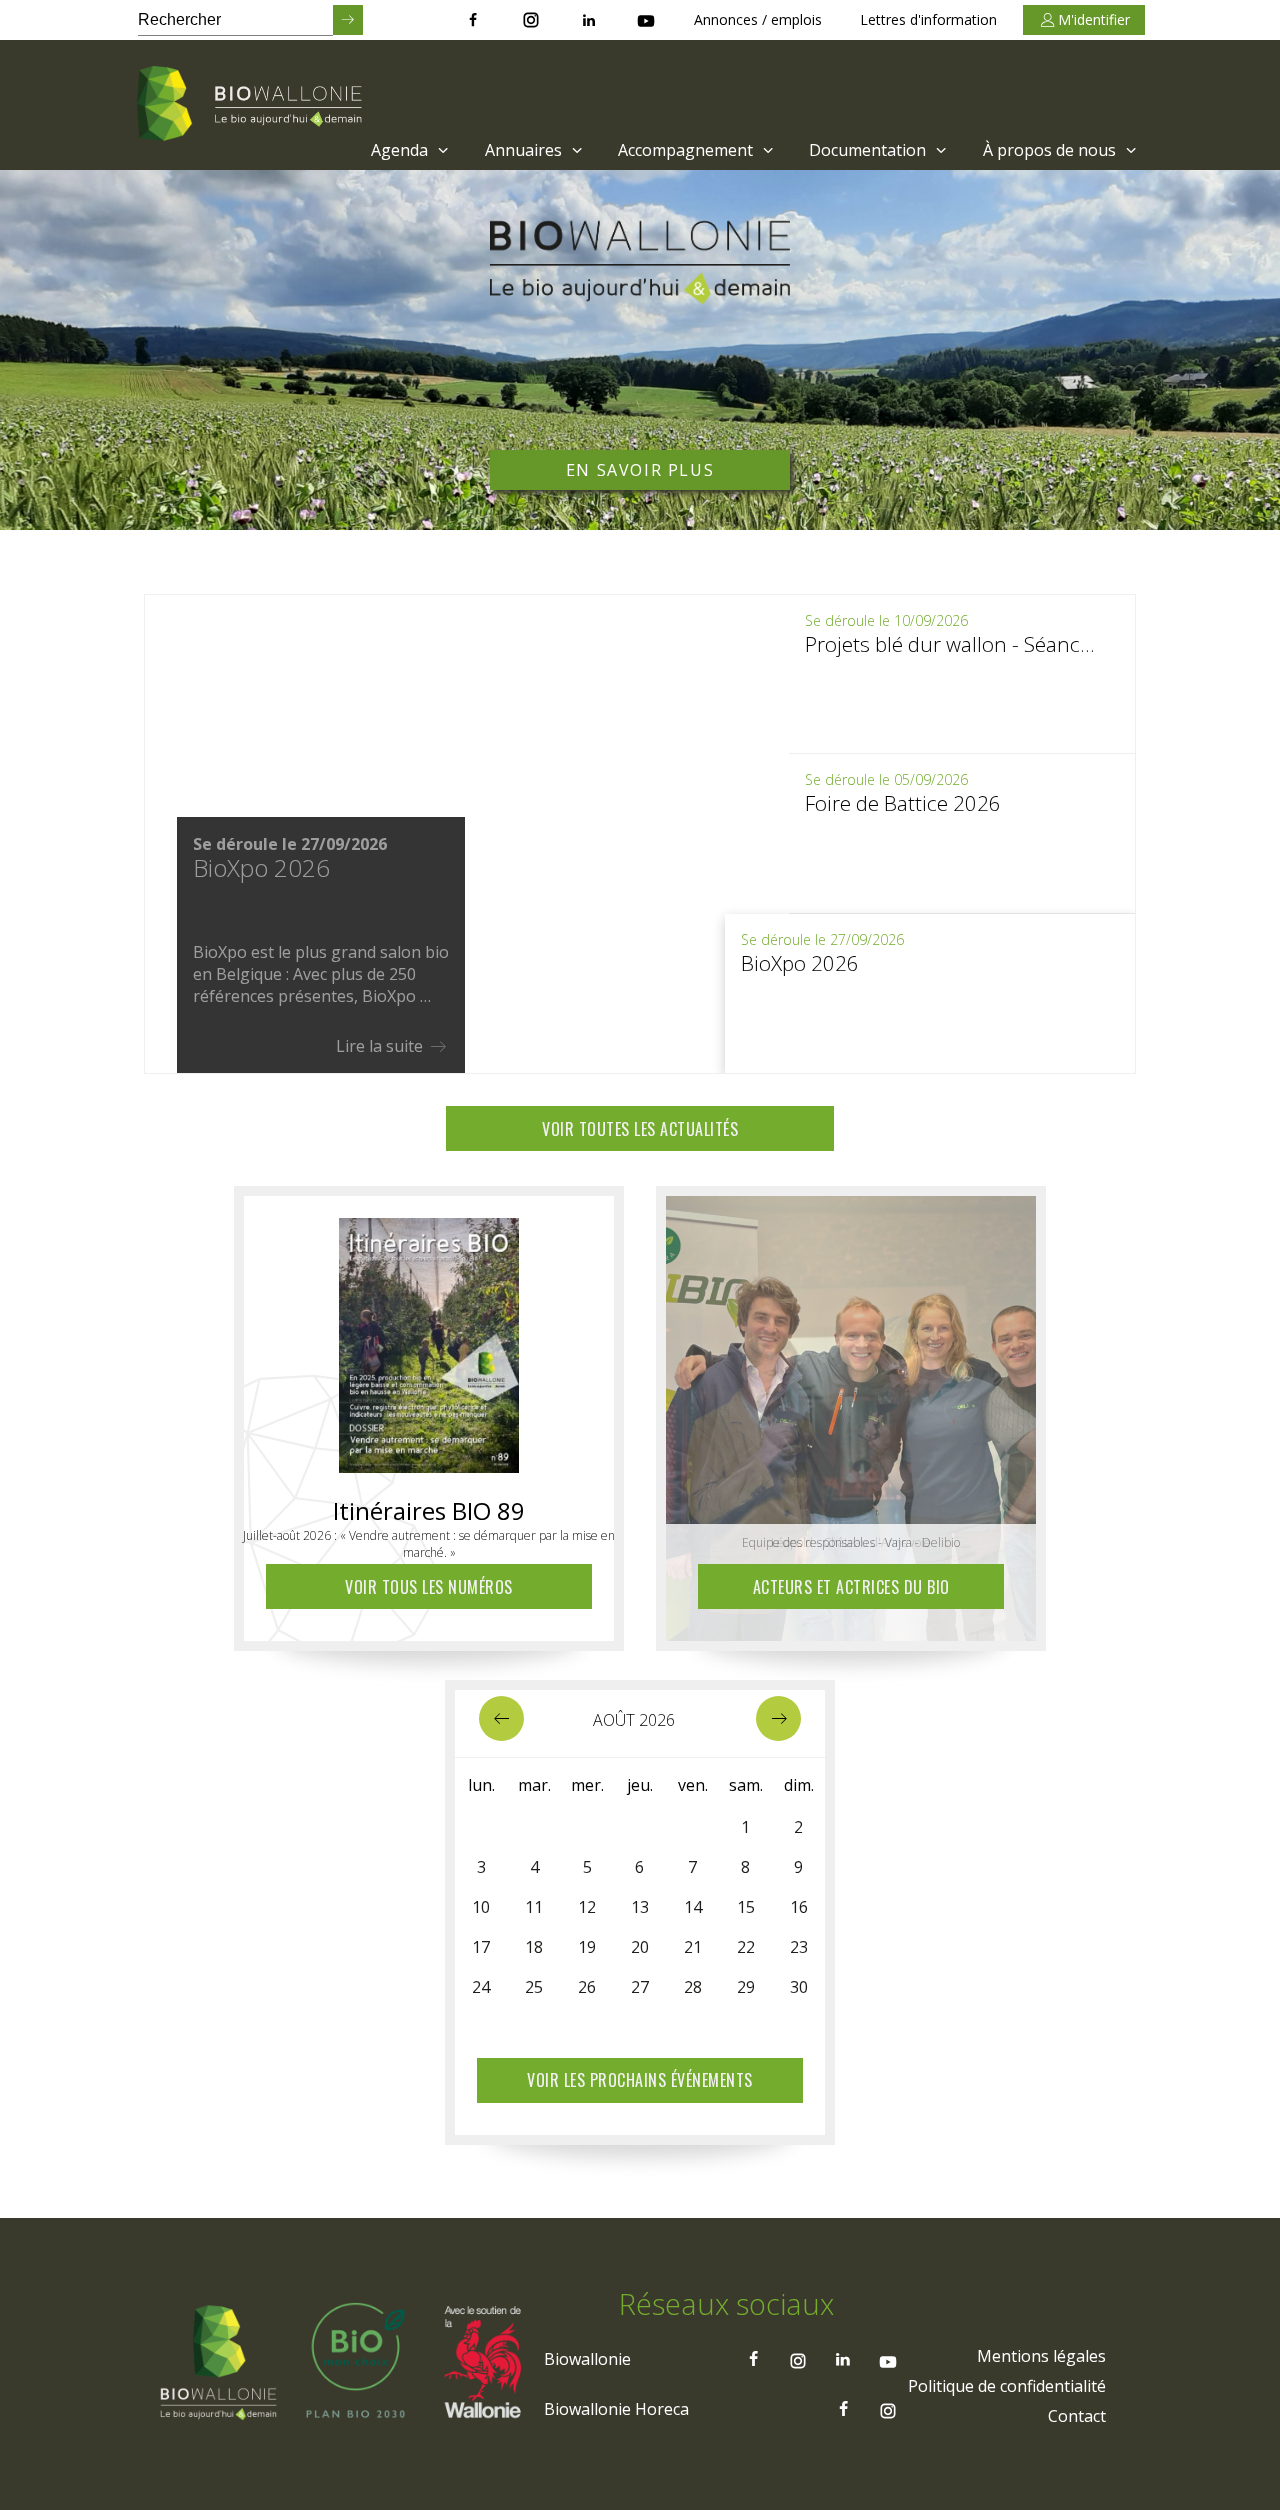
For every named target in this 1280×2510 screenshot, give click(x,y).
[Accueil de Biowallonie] (253, 105)
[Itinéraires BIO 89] (429, 1340)
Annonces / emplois (758, 19)
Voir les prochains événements (640, 2080)
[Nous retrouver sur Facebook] (473, 20)
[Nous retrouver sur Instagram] (531, 20)
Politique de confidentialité (1007, 2386)
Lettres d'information (928, 19)
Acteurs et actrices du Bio (851, 1587)
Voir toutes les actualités (640, 1129)
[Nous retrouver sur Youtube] (646, 20)
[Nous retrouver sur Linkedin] (589, 20)
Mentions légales (1041, 2356)
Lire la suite (381, 1046)
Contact (1077, 2416)
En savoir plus (640, 470)
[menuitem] (407, 150)
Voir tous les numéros (429, 1587)
